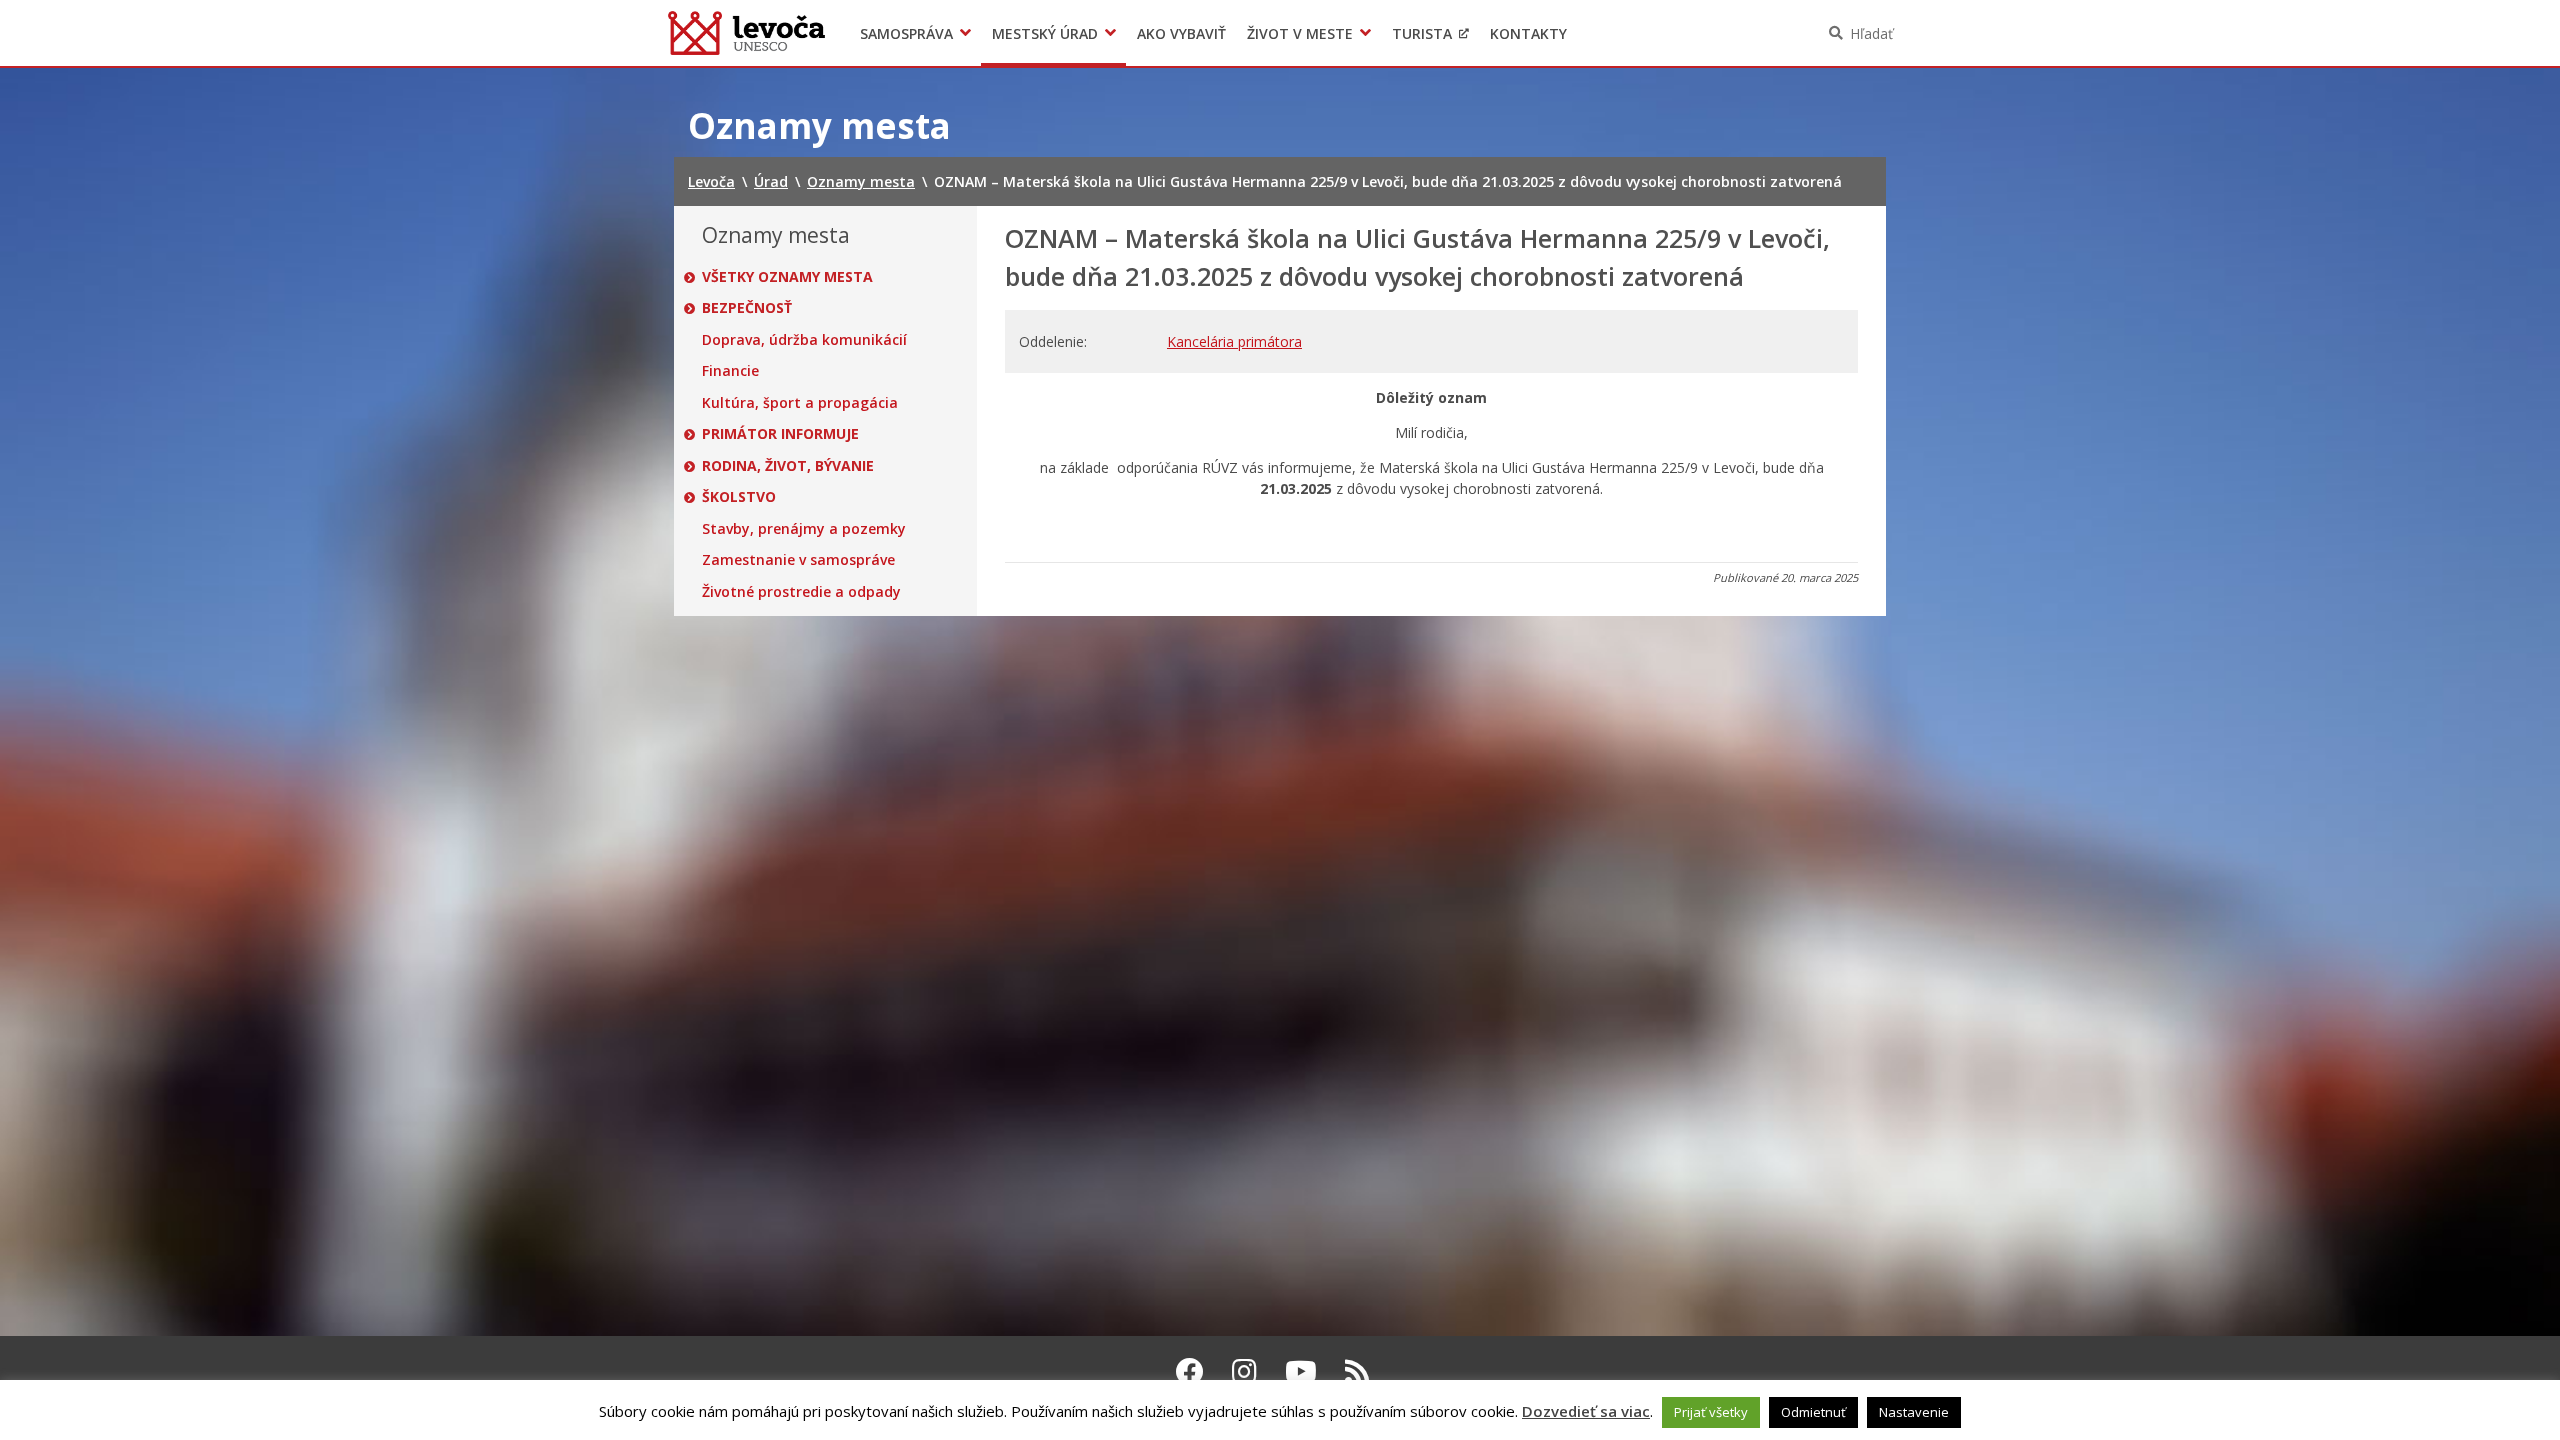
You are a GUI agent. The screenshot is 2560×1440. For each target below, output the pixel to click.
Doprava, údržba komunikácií (804, 340)
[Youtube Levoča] (1301, 1371)
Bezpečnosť (747, 308)
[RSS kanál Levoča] (1357, 1371)
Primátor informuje (780, 434)
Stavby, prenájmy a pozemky (804, 529)
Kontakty (1528, 33)
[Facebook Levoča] (1190, 1371)
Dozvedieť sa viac (1586, 1411)
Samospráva (906, 33)
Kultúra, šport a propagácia (800, 403)
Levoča (746, 33)
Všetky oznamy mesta (787, 277)
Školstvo (739, 497)
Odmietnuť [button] (1813, 1412)
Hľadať (1871, 33)
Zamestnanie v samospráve (798, 560)
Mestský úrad (1045, 33)
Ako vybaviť (1181, 33)
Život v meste (1300, 33)
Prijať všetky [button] (1711, 1412)
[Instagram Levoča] (1244, 1371)
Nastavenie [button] (1914, 1412)
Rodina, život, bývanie (788, 466)
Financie (730, 371)
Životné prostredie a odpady (801, 592)
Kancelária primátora (1234, 341)
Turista (1422, 33)
